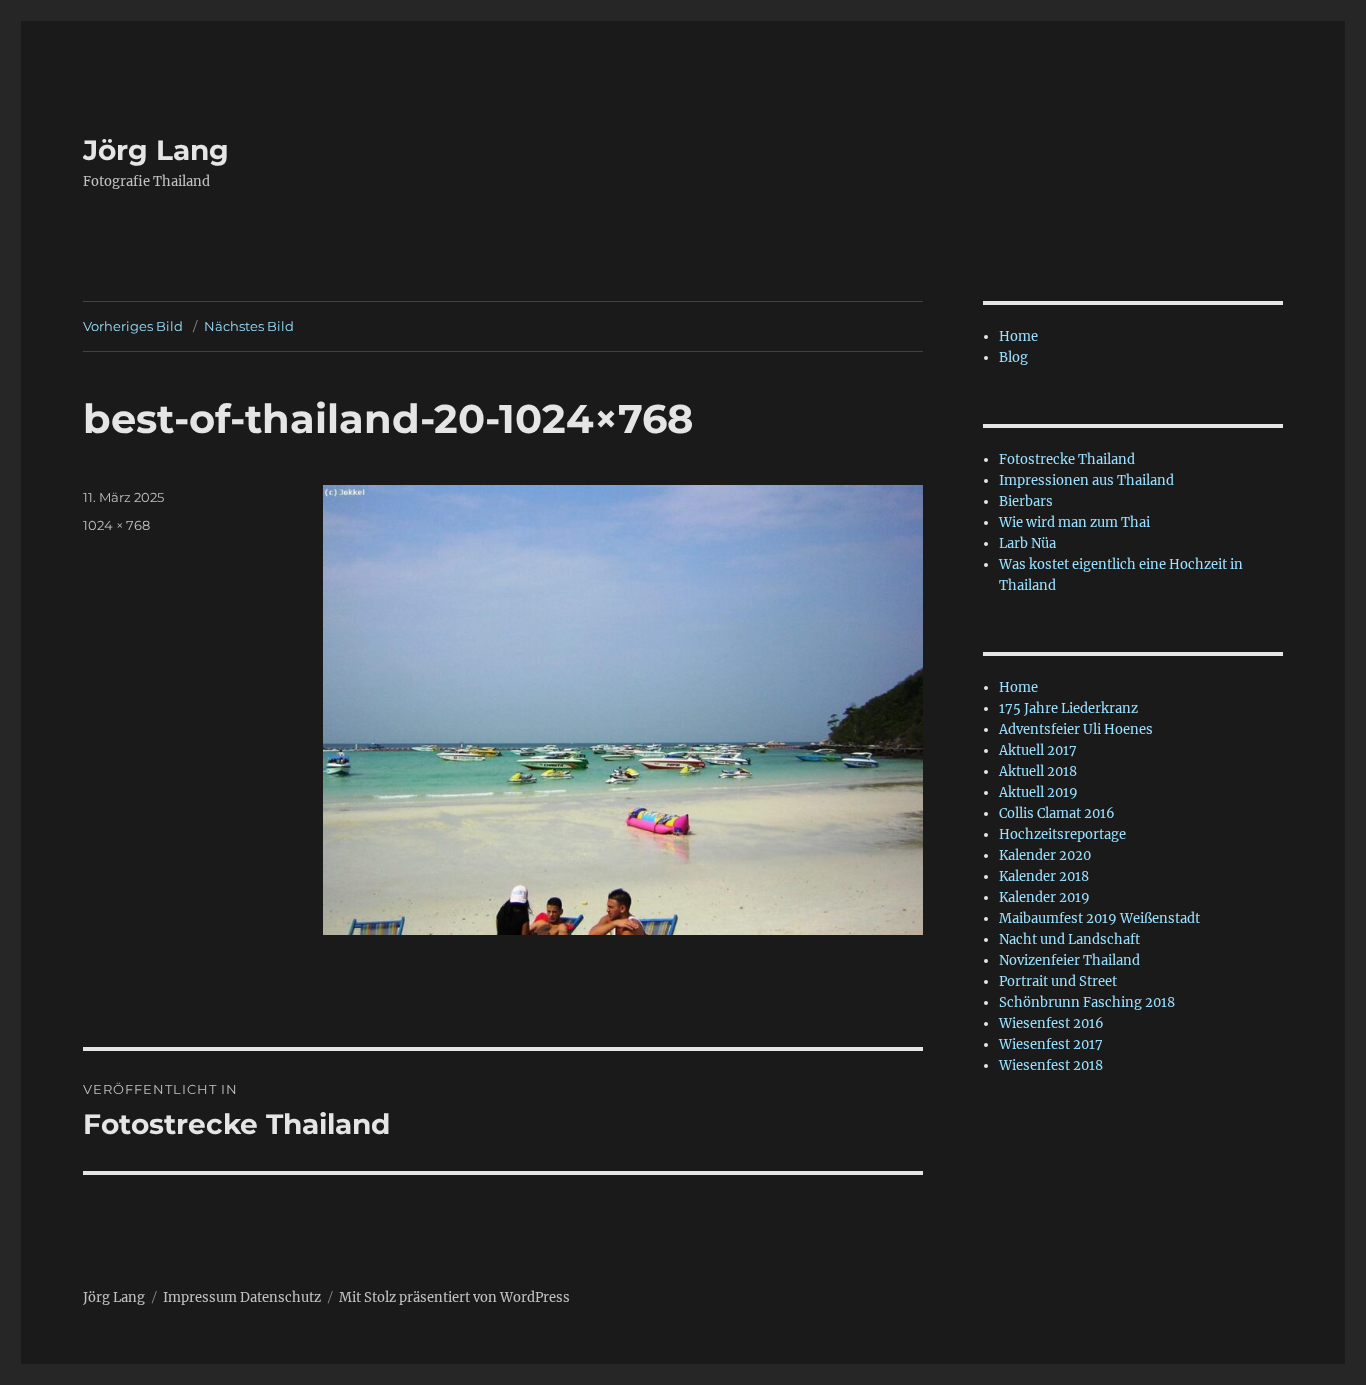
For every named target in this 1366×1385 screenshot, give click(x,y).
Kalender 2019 (1044, 897)
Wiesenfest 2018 (1051, 1065)
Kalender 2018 (1044, 876)
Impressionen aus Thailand (1086, 480)
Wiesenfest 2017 (1051, 1044)
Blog (1013, 357)
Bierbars (1026, 501)
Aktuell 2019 (1038, 792)
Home (1018, 336)
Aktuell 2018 (1038, 771)
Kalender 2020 (1045, 855)
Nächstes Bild (249, 326)
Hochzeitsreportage (1062, 834)
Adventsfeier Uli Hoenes (1076, 729)
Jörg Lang (156, 150)
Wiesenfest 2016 (1051, 1023)
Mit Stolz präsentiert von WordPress (454, 1297)
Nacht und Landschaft (1069, 939)
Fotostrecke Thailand (1067, 459)
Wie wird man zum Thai (1074, 522)
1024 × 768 (116, 525)
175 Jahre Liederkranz (1068, 708)
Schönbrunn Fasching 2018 (1087, 1002)
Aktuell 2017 (1038, 750)
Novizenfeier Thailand (1069, 960)
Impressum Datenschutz (242, 1297)
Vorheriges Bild (133, 326)
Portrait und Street (1058, 981)
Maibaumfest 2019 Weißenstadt (1099, 918)
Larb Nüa (1027, 543)
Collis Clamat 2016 (1057, 813)
